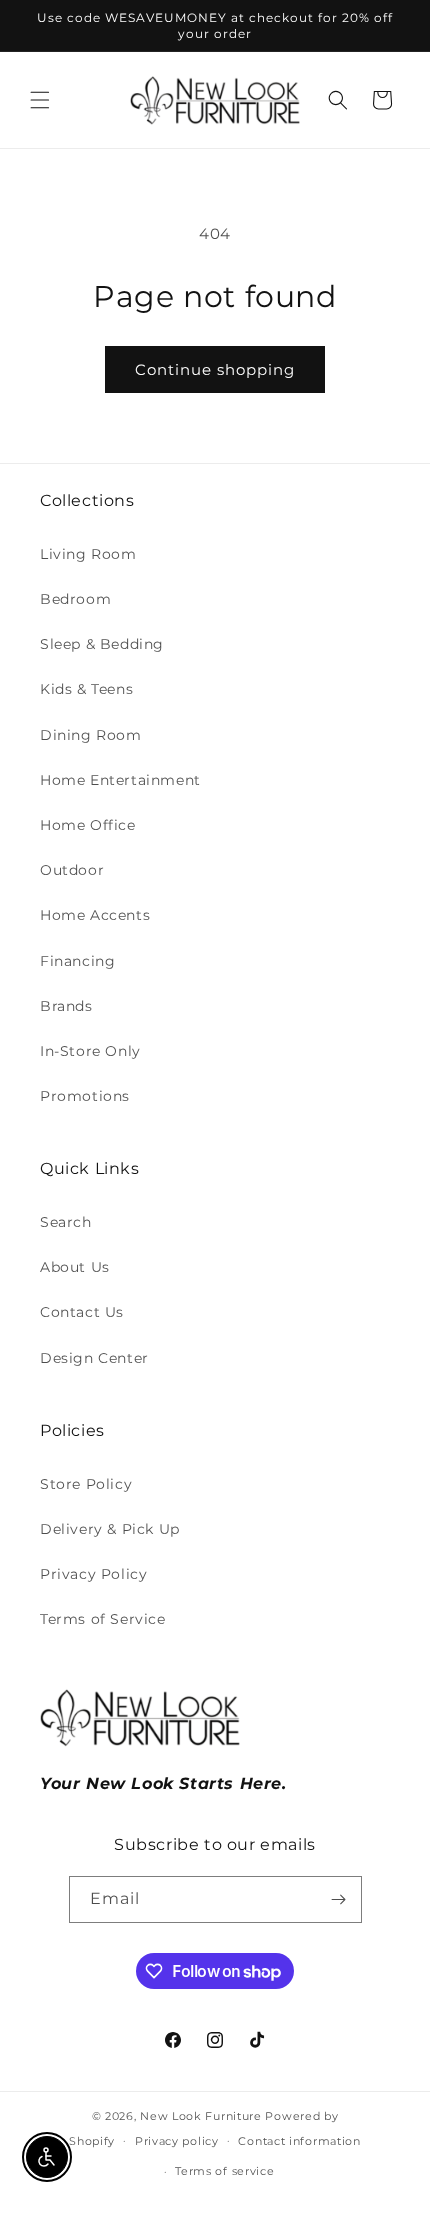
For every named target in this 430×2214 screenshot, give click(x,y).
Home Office (88, 825)
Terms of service (224, 2171)
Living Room (88, 554)
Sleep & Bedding (102, 644)
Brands (66, 1006)
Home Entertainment (120, 780)
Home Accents (95, 915)
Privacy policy (177, 2141)
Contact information (299, 2141)
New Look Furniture (201, 2116)
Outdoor (72, 870)
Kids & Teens (86, 689)
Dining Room (91, 735)
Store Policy (86, 1484)
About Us (75, 1267)
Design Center (94, 1358)
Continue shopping (215, 369)
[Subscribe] (339, 1899)
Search (66, 1222)
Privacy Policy (93, 1574)
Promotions (85, 1096)
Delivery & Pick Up (110, 1529)
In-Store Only (90, 1051)
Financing (77, 961)
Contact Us (82, 1312)
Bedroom (75, 599)
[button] (40, 100)
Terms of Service (103, 1619)
